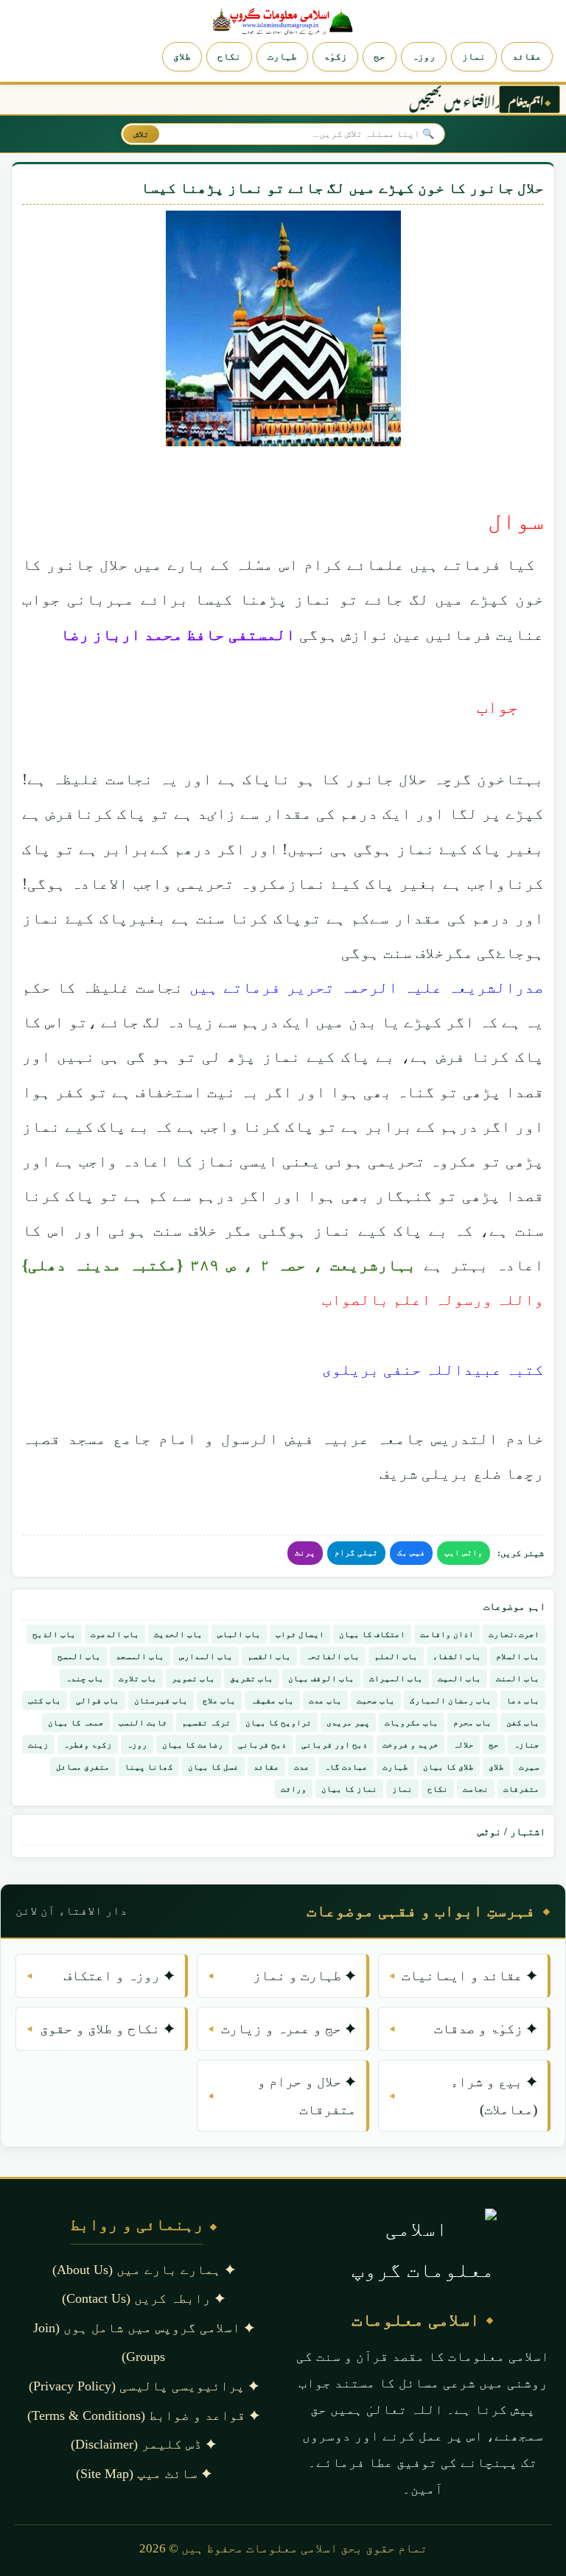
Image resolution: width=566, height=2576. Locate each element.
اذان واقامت (447, 1634)
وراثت (294, 1789)
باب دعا (523, 1700)
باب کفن (523, 1722)
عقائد (527, 56)
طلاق (182, 56)
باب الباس (239, 1634)
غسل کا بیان (213, 1767)
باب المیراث (396, 1678)
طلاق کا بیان (448, 1767)
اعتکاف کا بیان (372, 1634)
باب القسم (269, 1656)
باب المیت (460, 1678)
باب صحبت (376, 1700)
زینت (38, 1745)
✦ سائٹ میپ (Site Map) (144, 2474)
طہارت (282, 56)
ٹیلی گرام (356, 1552)
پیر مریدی (348, 1722)
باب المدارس (206, 1656)
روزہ (424, 56)
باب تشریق (252, 1678)
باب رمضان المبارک (451, 1700)
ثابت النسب (143, 1722)
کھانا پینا (149, 1767)
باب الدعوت (115, 1634)
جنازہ (527, 1745)
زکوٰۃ (335, 56)
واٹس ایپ (464, 1552)
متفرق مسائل (83, 1767)
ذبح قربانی (262, 1745)
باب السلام (518, 1656)
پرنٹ (305, 1552)
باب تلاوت (138, 1678)
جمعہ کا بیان (76, 1722)
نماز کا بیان (349, 1789)
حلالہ (464, 1745)
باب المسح (79, 1656)
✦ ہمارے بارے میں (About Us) (144, 2270)
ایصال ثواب (300, 1634)
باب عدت (325, 1700)
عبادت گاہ (346, 1767)
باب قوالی (98, 1700)
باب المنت (518, 1678)
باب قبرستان (161, 1700)
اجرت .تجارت (514, 1634)
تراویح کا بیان (279, 1722)
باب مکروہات (412, 1722)
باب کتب (45, 1700)
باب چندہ (85, 1678)
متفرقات (521, 1789)
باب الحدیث (178, 1634)
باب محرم (472, 1722)
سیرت (529, 1767)
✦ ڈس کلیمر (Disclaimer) (143, 2444)
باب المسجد (140, 1656)
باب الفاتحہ (333, 1656)
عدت (302, 1767)
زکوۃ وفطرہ (88, 1745)
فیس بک (411, 1552)
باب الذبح (54, 1634)
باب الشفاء (457, 1656)
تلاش (141, 134)
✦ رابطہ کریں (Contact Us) (143, 2298)
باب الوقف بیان (321, 1678)
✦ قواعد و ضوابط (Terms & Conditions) (143, 2415)
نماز (474, 56)
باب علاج (219, 1700)
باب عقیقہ (272, 1700)
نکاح (229, 56)
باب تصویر (193, 1678)
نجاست (476, 1789)
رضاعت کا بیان (193, 1745)
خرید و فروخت (410, 1745)
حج (380, 56)
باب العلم (396, 1656)
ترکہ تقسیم (206, 1722)
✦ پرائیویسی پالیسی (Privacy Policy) (144, 2386)
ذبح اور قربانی (335, 1745)
